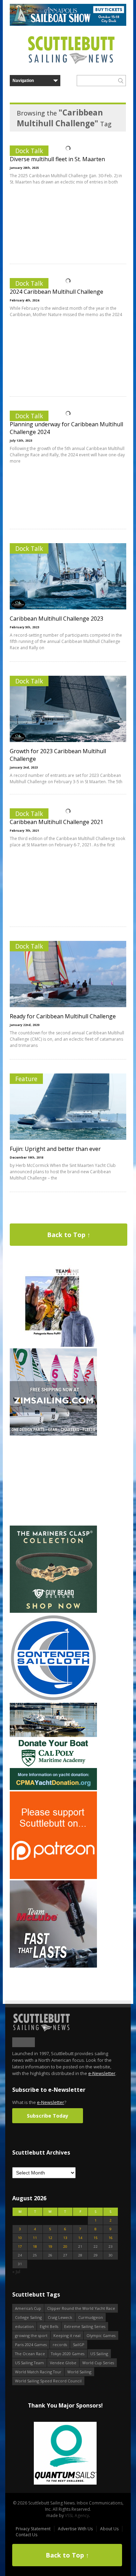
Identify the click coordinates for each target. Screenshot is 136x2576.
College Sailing (28, 2317)
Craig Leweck (60, 2317)
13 (65, 2238)
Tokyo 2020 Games (68, 2354)
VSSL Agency (77, 2515)
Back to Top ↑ (69, 1235)
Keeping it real (67, 2335)
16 (111, 2238)
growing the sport (31, 2335)
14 (80, 2238)
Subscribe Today (48, 2116)
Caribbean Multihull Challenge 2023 (56, 619)
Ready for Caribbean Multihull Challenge (63, 1016)
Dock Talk (29, 151)
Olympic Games (101, 2335)
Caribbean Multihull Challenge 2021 (56, 822)
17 (20, 2246)
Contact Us (27, 2535)
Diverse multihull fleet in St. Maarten (57, 159)
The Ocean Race (30, 2354)
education (24, 2326)
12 (50, 2238)
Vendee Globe (63, 2363)
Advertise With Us (75, 2529)
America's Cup (28, 2308)
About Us (109, 2529)
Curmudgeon (90, 2317)
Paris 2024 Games (31, 2345)
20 (65, 2246)
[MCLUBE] (53, 1966)
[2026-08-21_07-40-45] (68, 24)
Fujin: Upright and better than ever (55, 1149)
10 (20, 2238)
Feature (26, 1079)
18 (35, 2246)
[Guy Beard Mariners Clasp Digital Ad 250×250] (53, 1611)
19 (50, 2246)
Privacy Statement (33, 2529)
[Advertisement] (53, 1481)
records (60, 2345)
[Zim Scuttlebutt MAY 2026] (53, 1434)
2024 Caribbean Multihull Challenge (56, 292)
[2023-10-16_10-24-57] (65, 2454)
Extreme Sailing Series (85, 2326)
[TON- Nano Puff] (53, 1345)
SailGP (79, 2345)
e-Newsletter (102, 2073)
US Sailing (99, 2354)
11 (35, 2238)
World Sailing (79, 2372)
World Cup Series (98, 2363)
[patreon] (53, 1877)
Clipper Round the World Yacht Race (81, 2308)
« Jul (16, 2272)
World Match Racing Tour (38, 2372)
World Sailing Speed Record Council (48, 2381)
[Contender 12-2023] (53, 1700)
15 (96, 2238)
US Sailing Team (29, 2363)
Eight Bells (49, 2326)
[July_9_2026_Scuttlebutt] (53, 1788)
